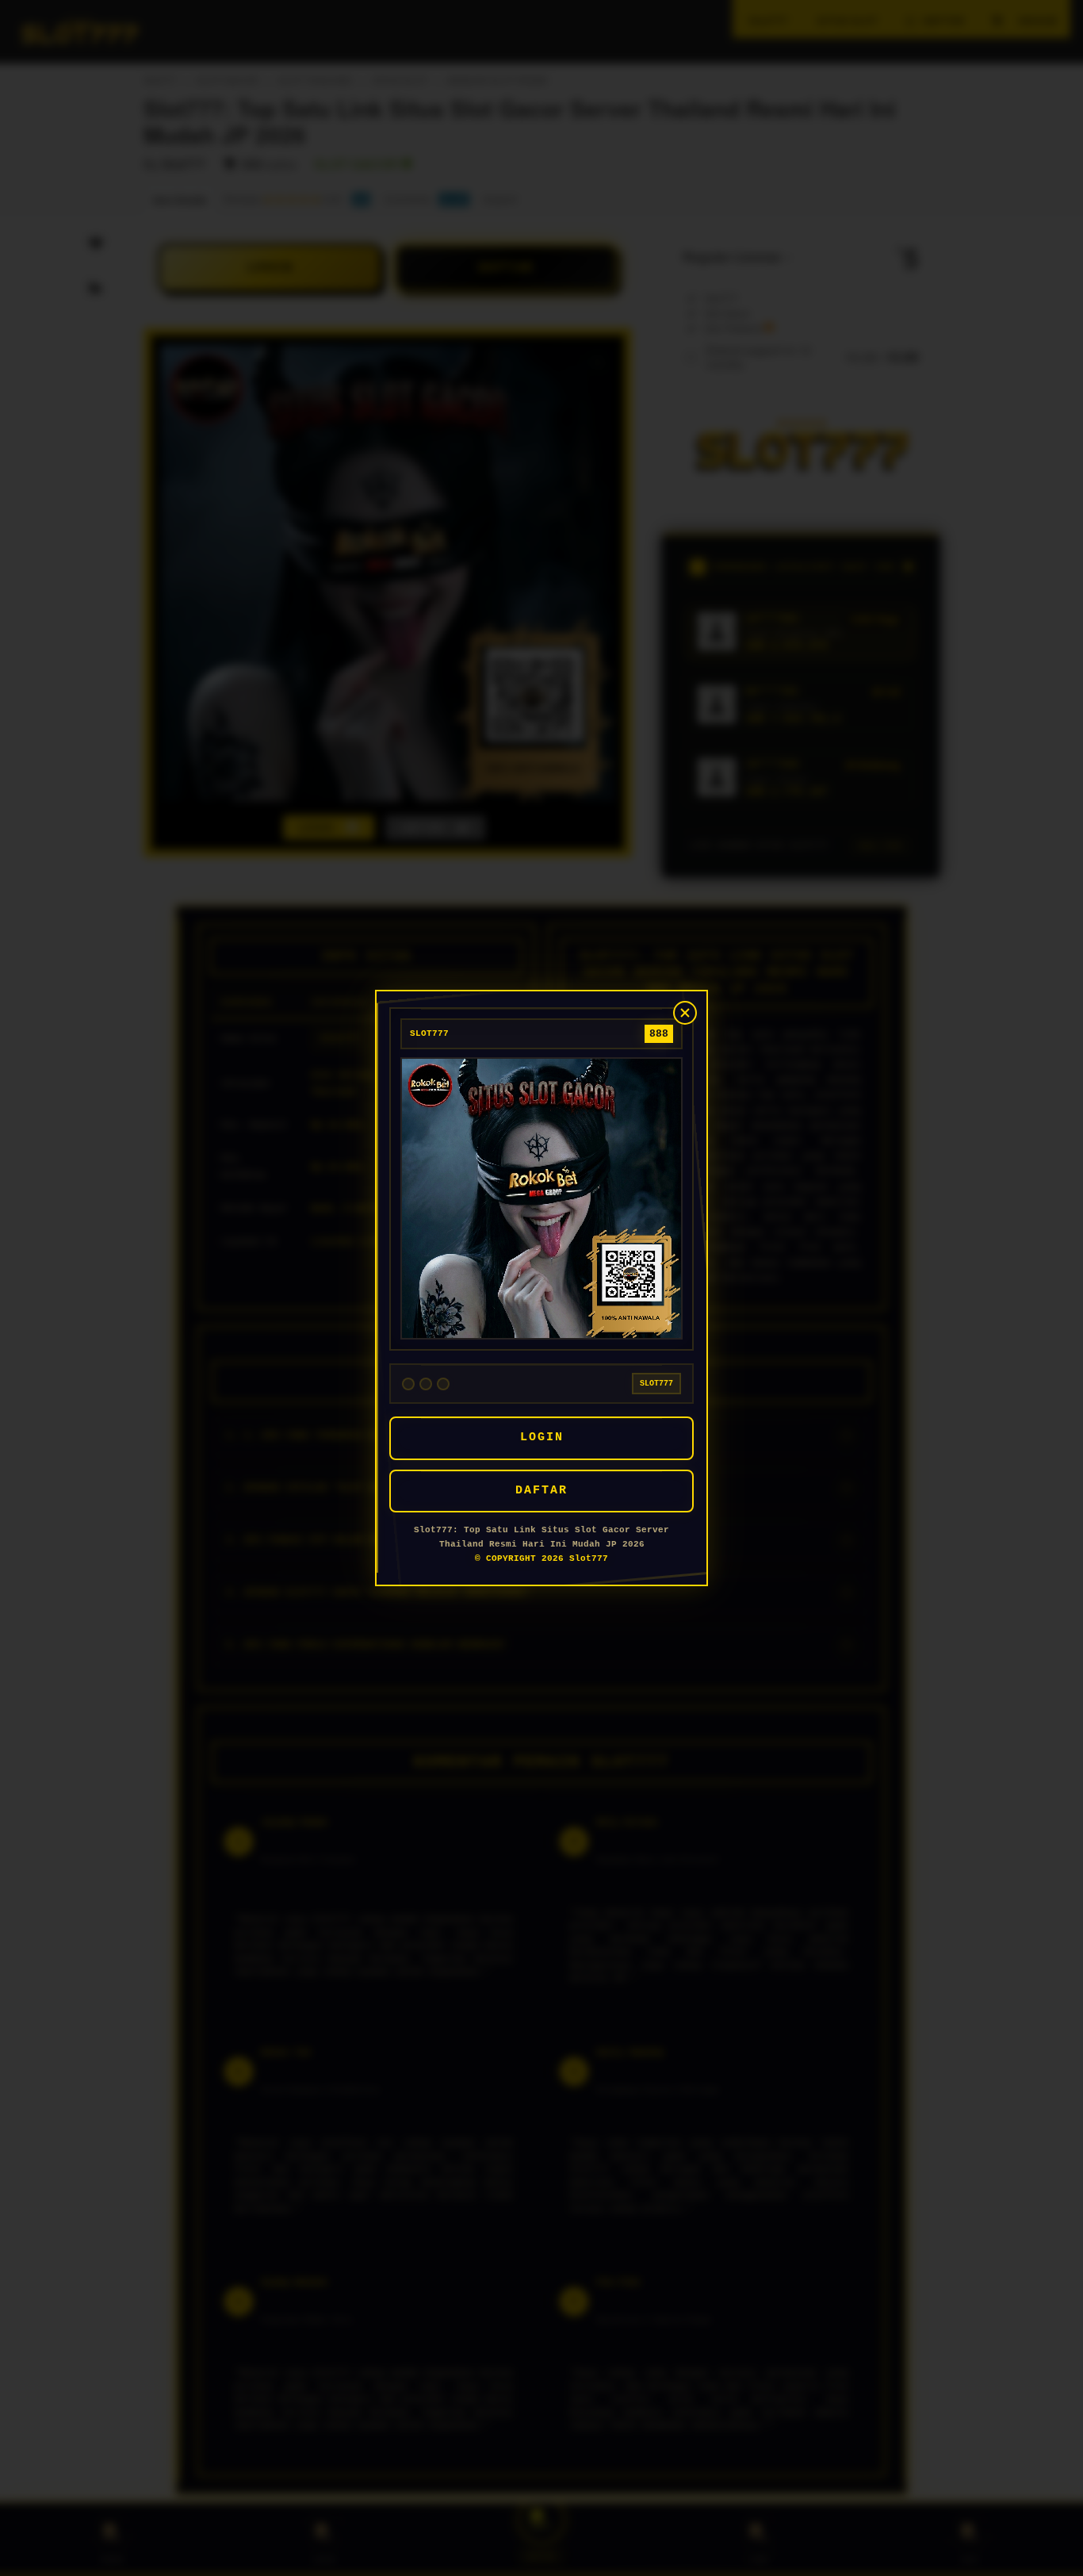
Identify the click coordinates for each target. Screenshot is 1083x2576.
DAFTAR (541, 1491)
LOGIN (542, 1437)
